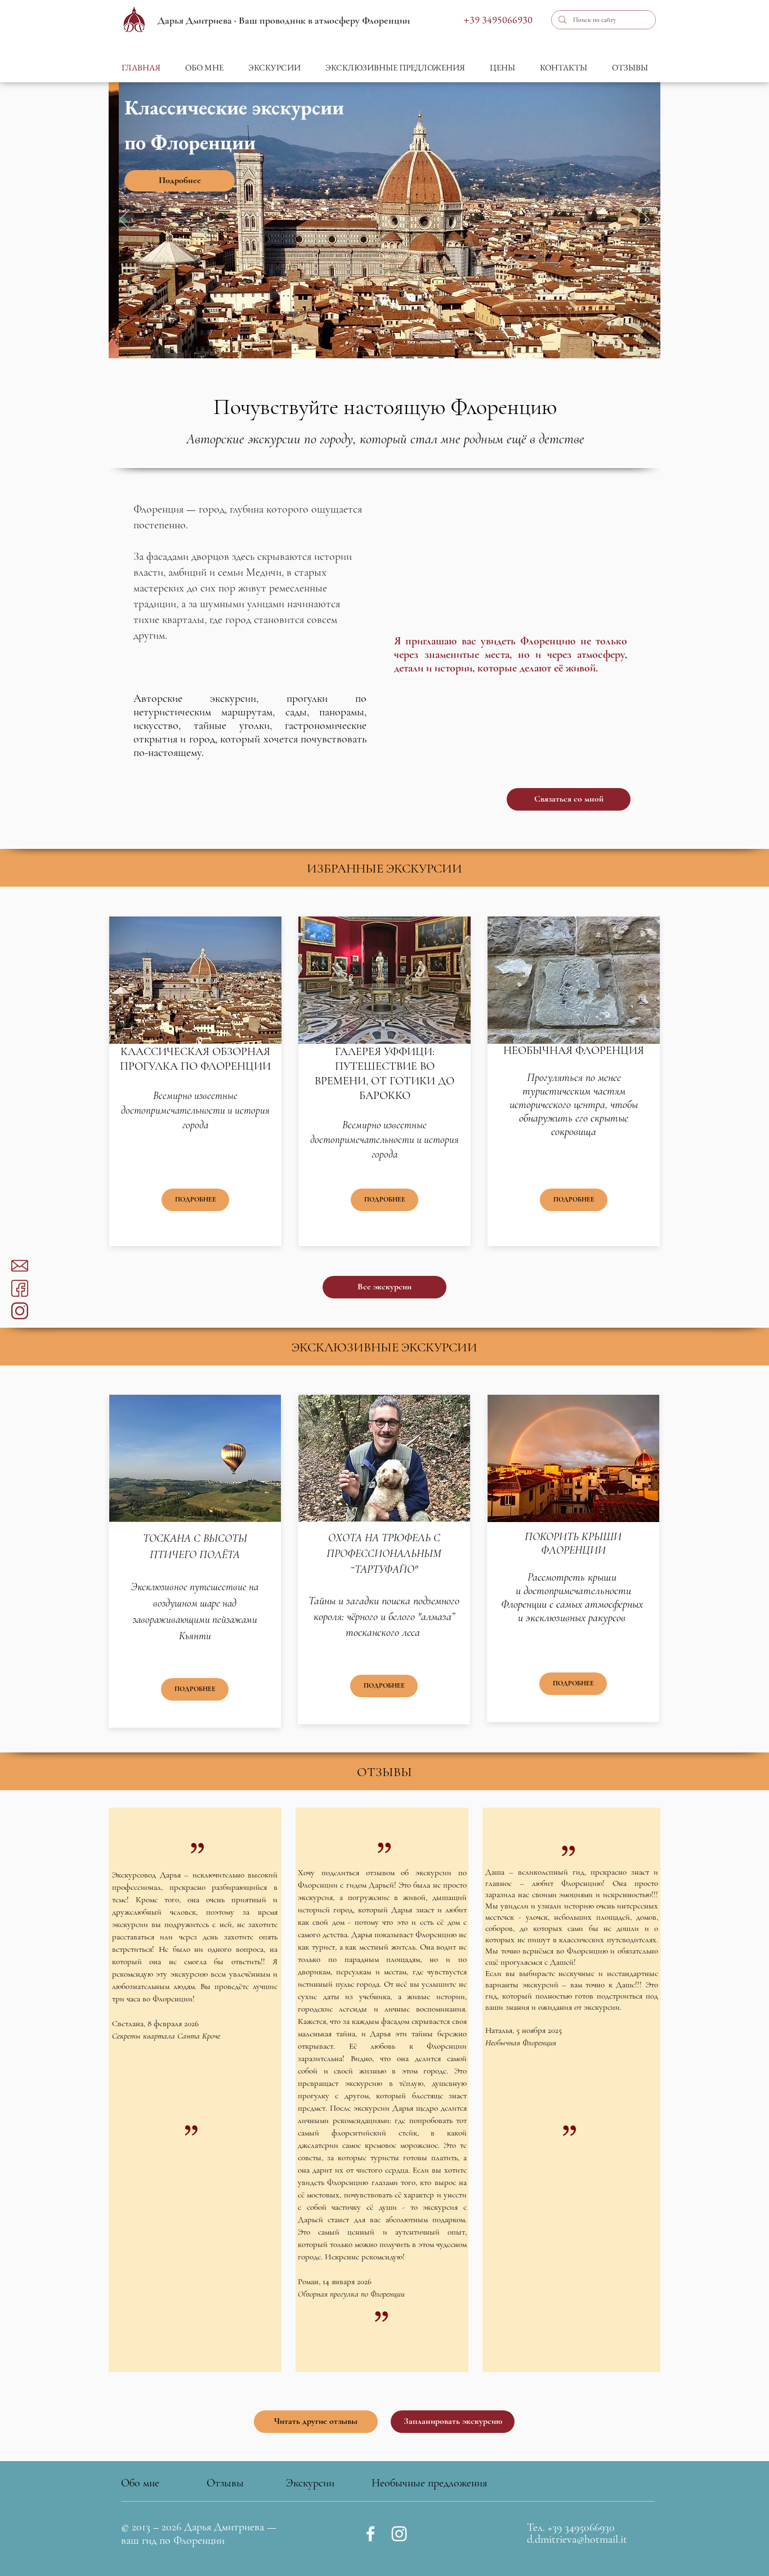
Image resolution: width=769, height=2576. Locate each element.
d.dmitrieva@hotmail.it (577, 2539)
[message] (20, 1266)
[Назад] (124, 220)
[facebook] (20, 1288)
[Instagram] (399, 2534)
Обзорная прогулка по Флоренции (351, 2294)
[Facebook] (370, 2534)
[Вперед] (645, 220)
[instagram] (20, 1311)
